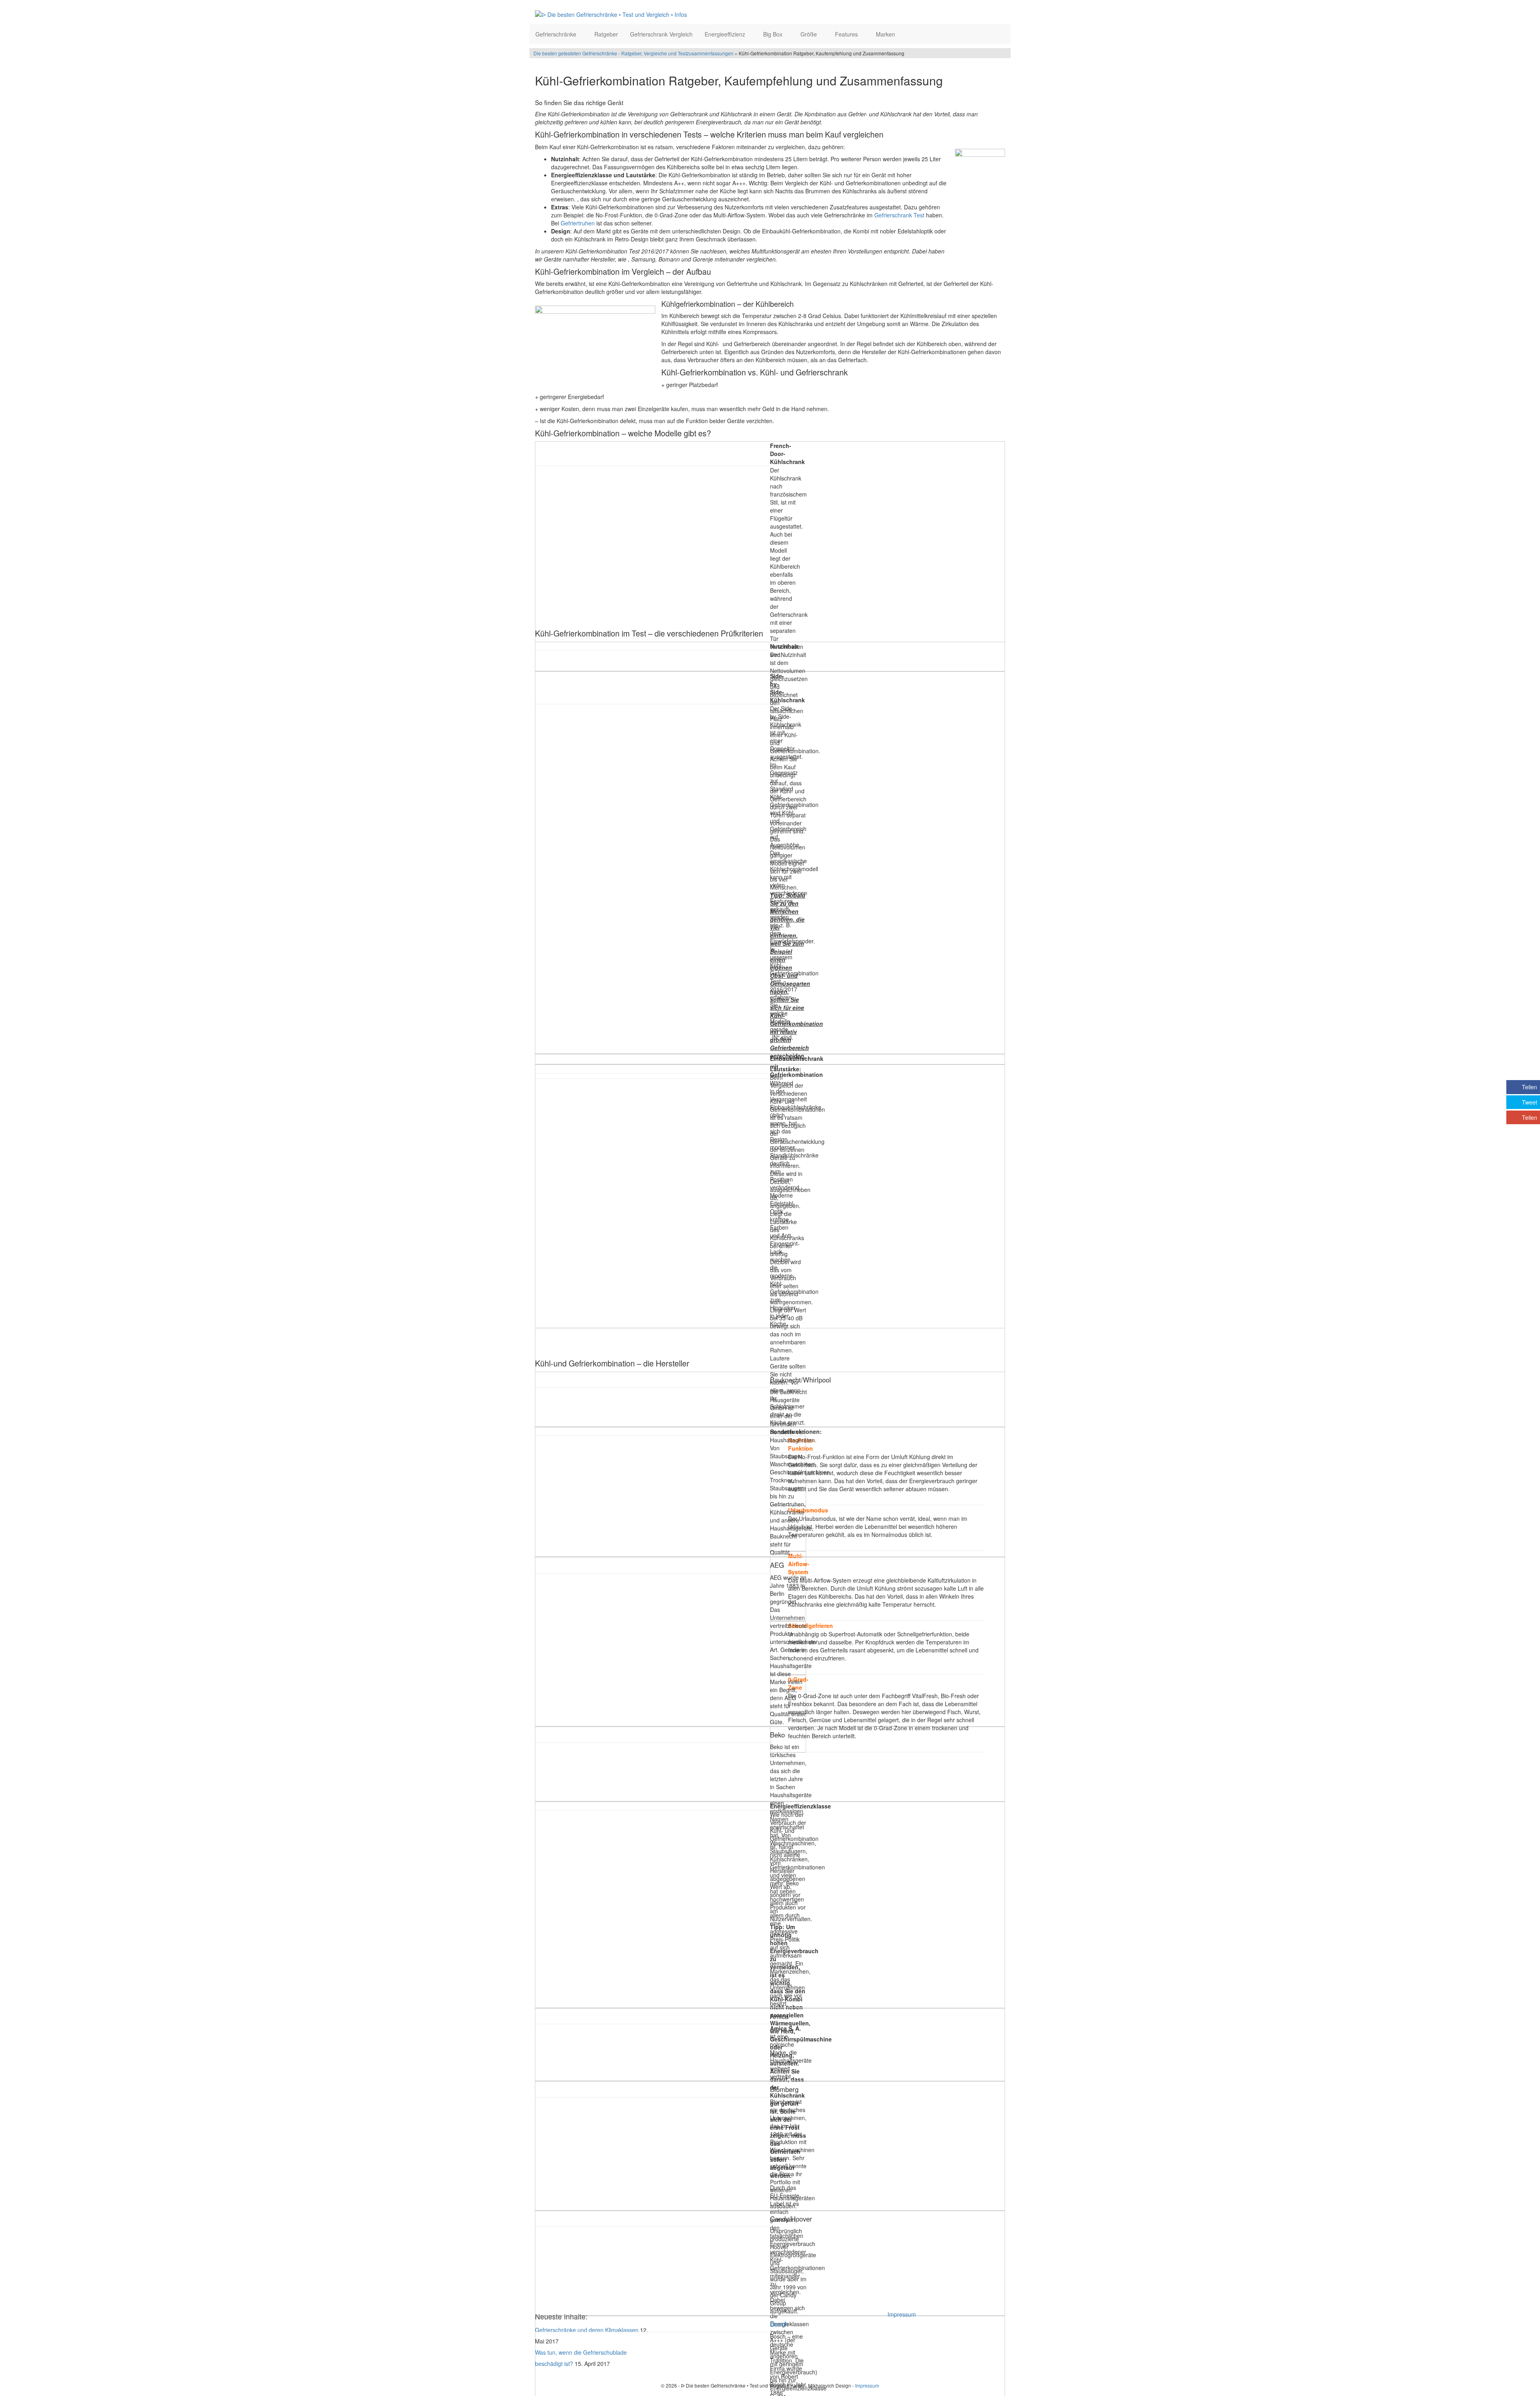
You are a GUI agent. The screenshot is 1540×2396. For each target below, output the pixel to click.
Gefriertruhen (578, 223)
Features (847, 34)
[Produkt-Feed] (893, 2330)
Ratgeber (606, 34)
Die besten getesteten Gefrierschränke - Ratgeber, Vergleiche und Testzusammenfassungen (633, 53)
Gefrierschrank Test (899, 215)
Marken (886, 34)
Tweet (1530, 1102)
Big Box (774, 34)
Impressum (902, 2314)
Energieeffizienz (726, 34)
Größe (810, 34)
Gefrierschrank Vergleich (661, 34)
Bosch (779, 2324)
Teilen (1530, 1087)
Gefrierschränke (557, 34)
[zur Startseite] (633, 14)
